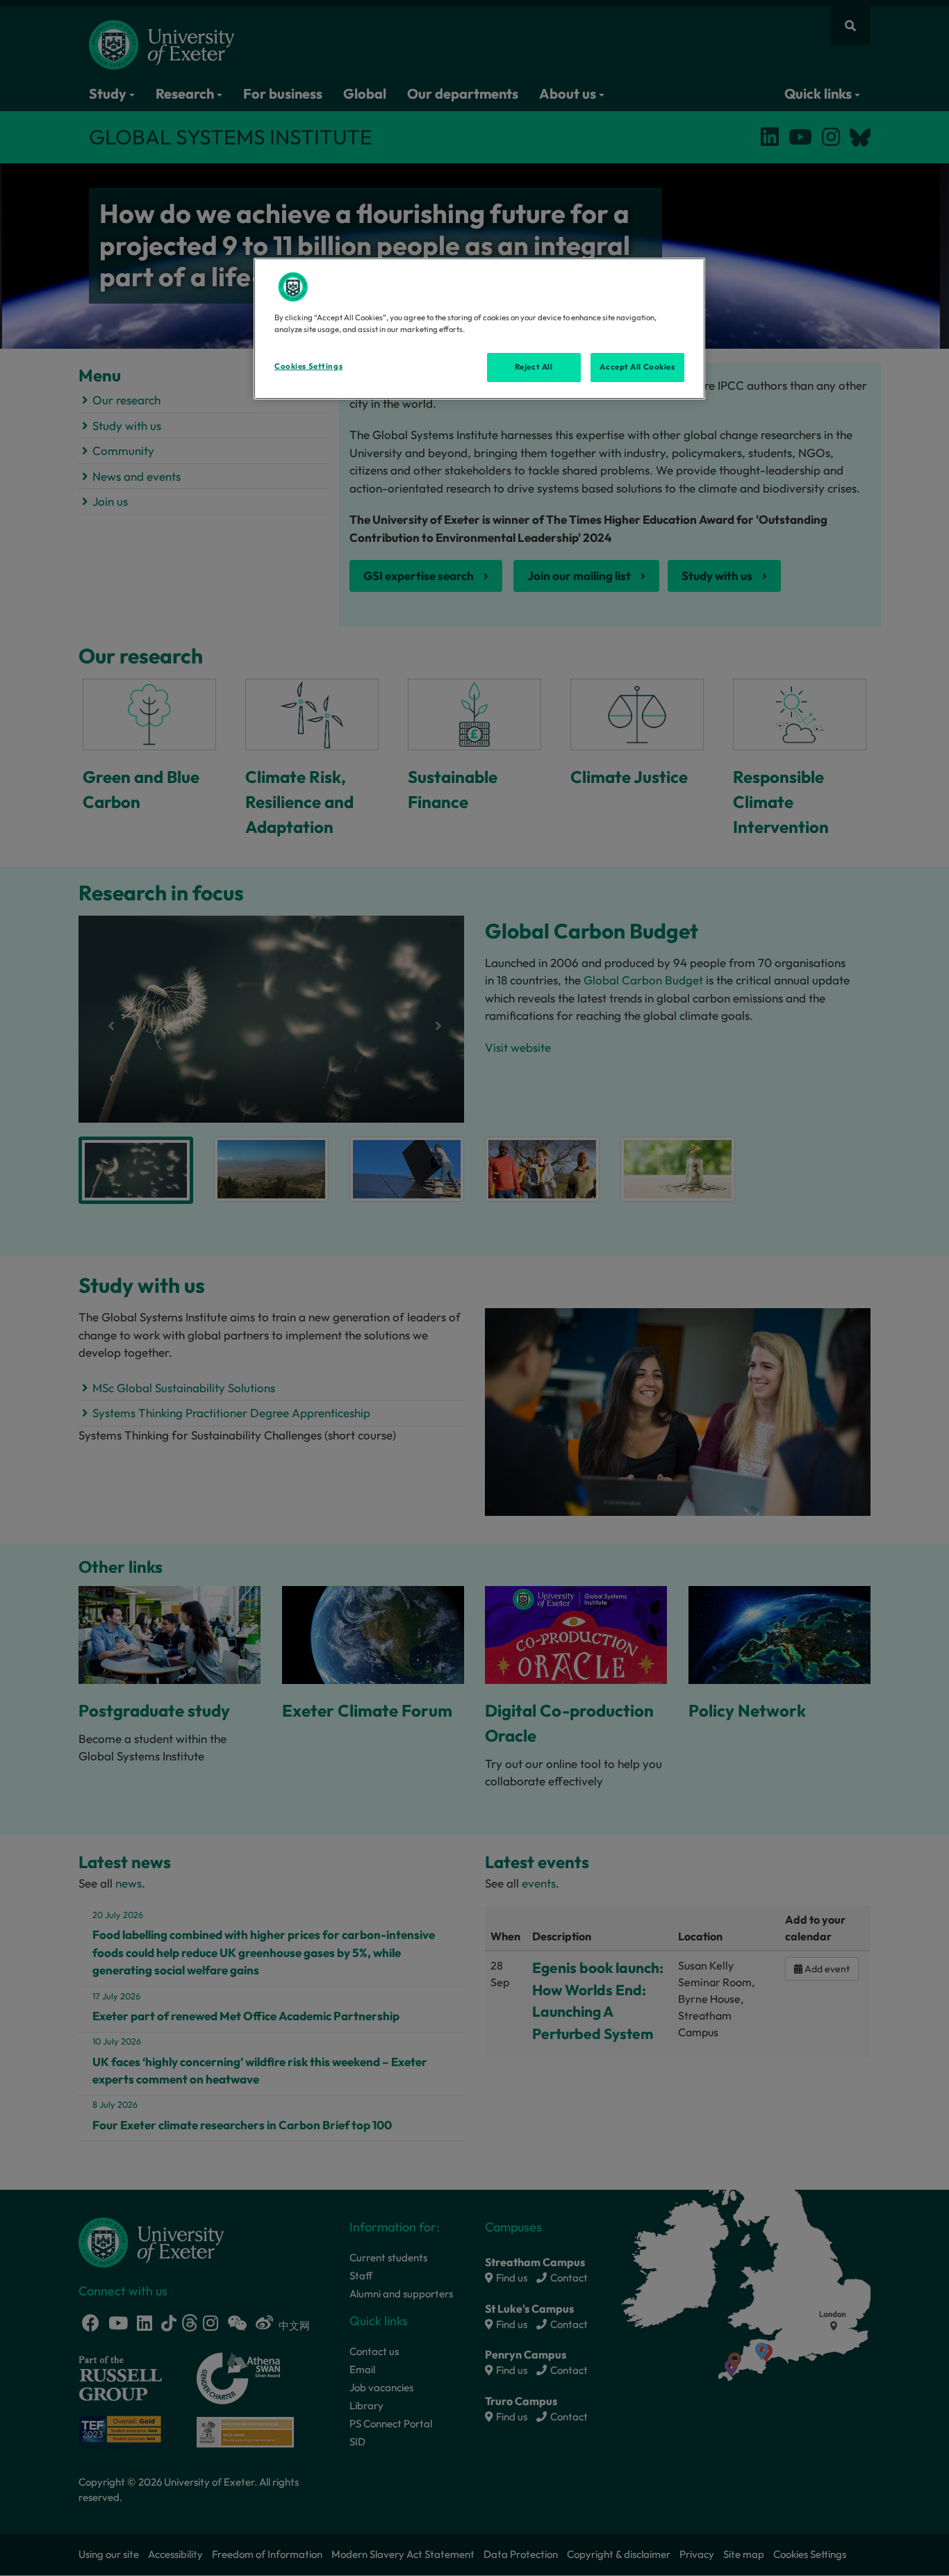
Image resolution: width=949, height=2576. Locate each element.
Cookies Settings (308, 366)
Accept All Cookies (637, 367)
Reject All (534, 367)
